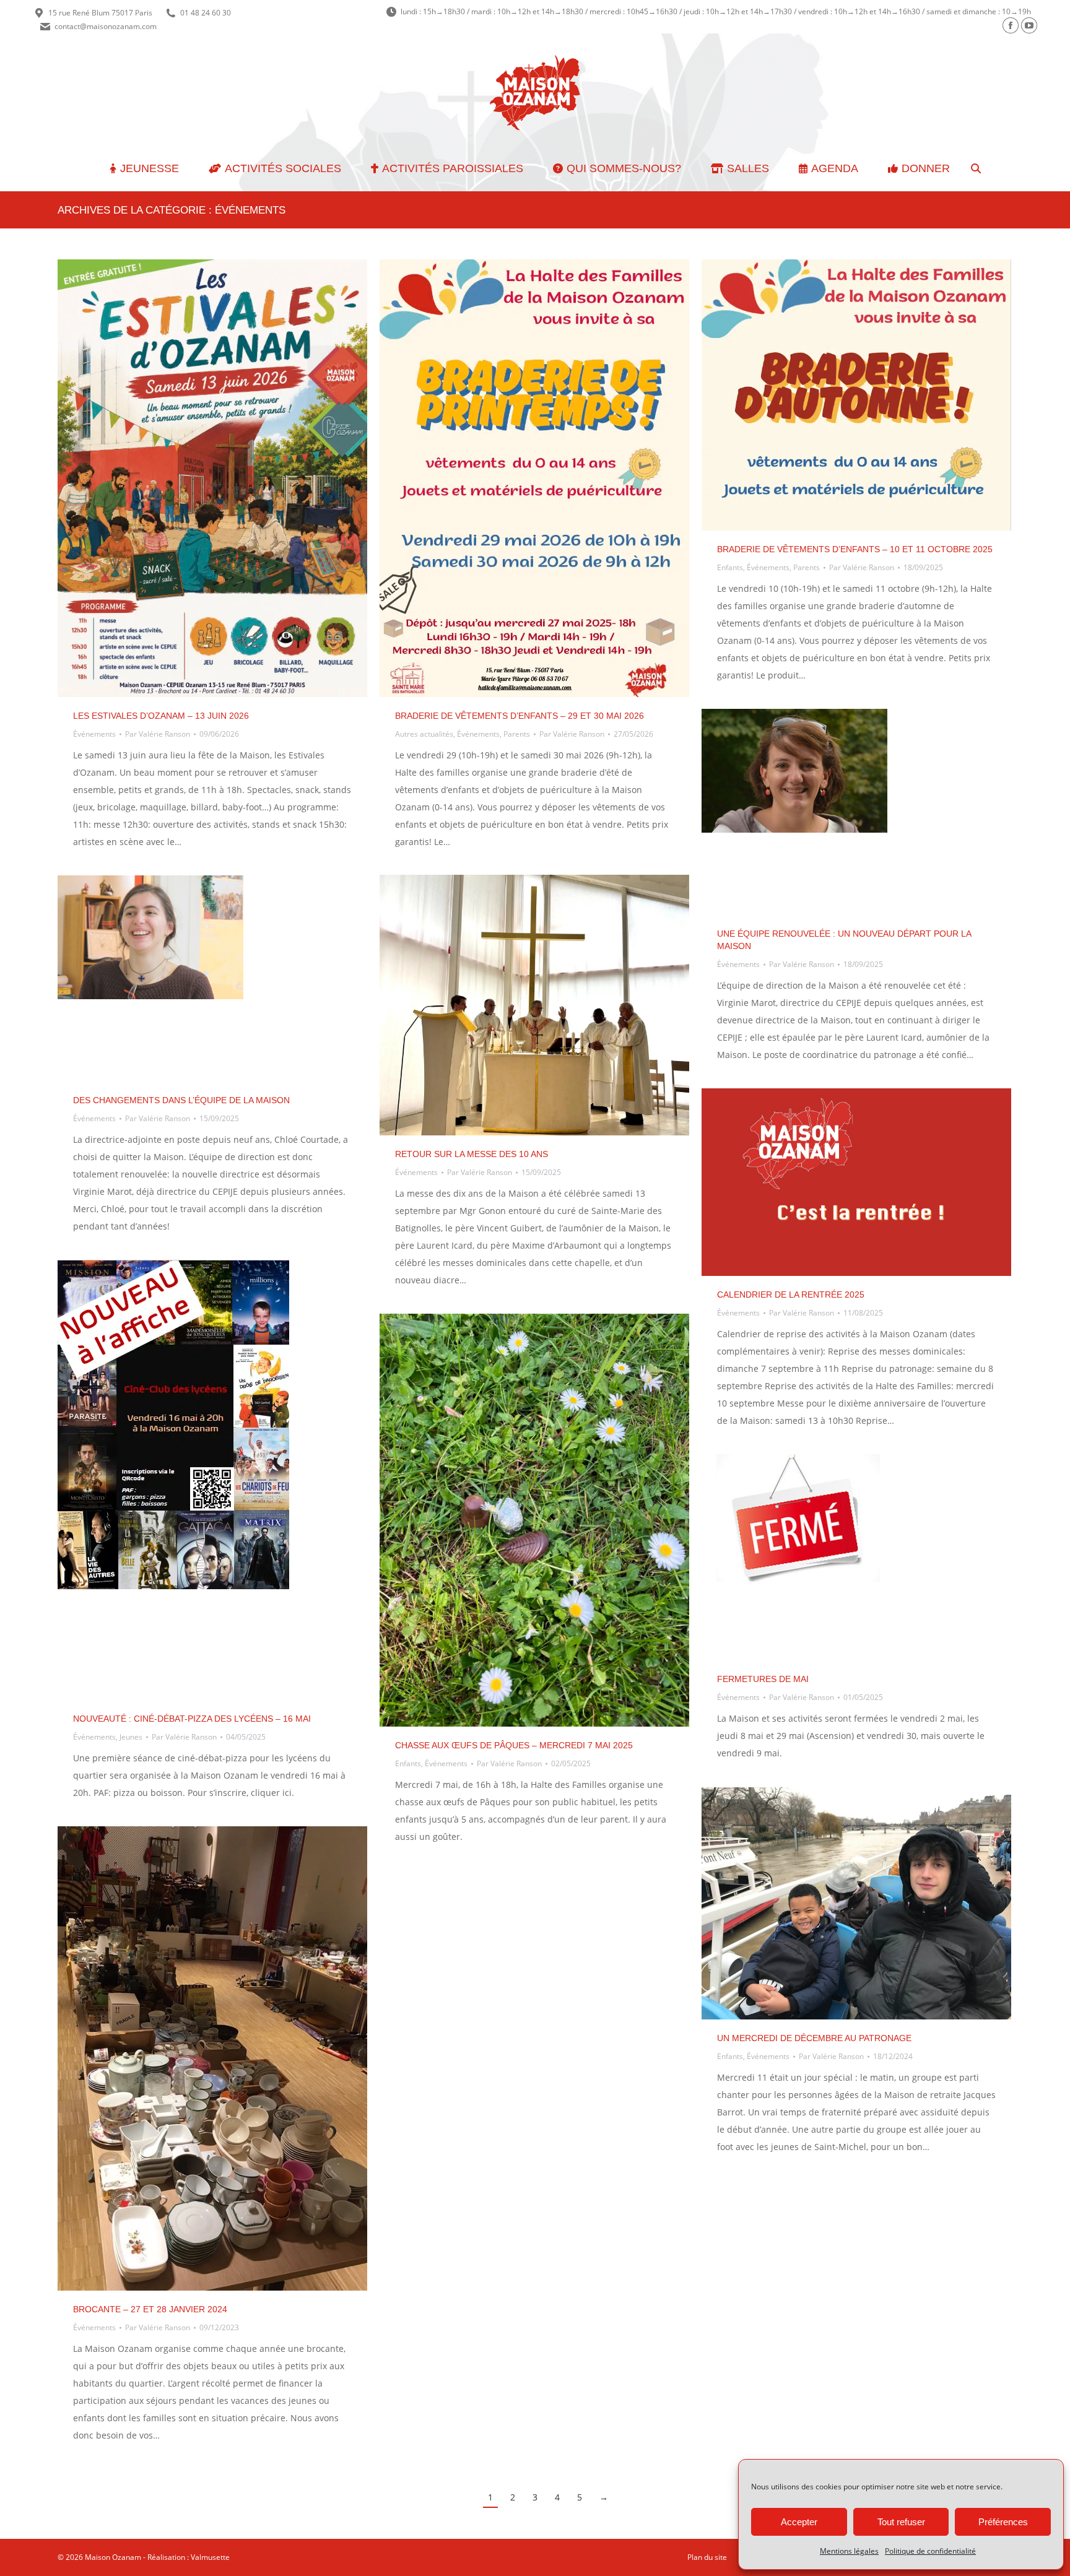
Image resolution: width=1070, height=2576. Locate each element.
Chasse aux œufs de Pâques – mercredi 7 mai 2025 (514, 1745)
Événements (94, 734)
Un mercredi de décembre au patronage (814, 2038)
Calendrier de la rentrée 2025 (791, 1295)
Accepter (799, 2522)
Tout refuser (901, 2522)
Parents (517, 734)
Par (158, 734)
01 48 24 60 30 (206, 13)
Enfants (730, 567)
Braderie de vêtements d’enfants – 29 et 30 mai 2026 (520, 716)
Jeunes (131, 1737)
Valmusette (210, 2557)
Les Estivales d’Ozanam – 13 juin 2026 (161, 716)
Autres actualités (424, 734)
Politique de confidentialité (930, 2551)
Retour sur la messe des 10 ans (472, 1154)
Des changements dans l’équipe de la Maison (181, 1100)
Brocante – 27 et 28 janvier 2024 (150, 2309)
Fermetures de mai (763, 1679)
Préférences (1003, 2522)
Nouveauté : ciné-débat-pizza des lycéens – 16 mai (192, 1719)
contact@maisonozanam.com (106, 26)
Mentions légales (849, 2551)
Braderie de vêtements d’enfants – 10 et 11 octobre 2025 (855, 549)
